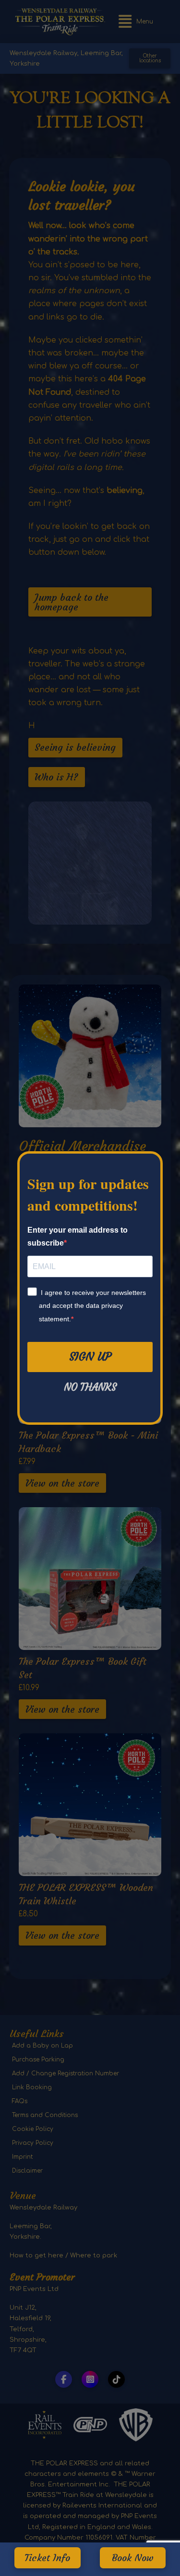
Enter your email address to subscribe (78, 1236)
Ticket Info (47, 2558)
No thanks (90, 1387)
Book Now (133, 2558)
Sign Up (90, 1357)
